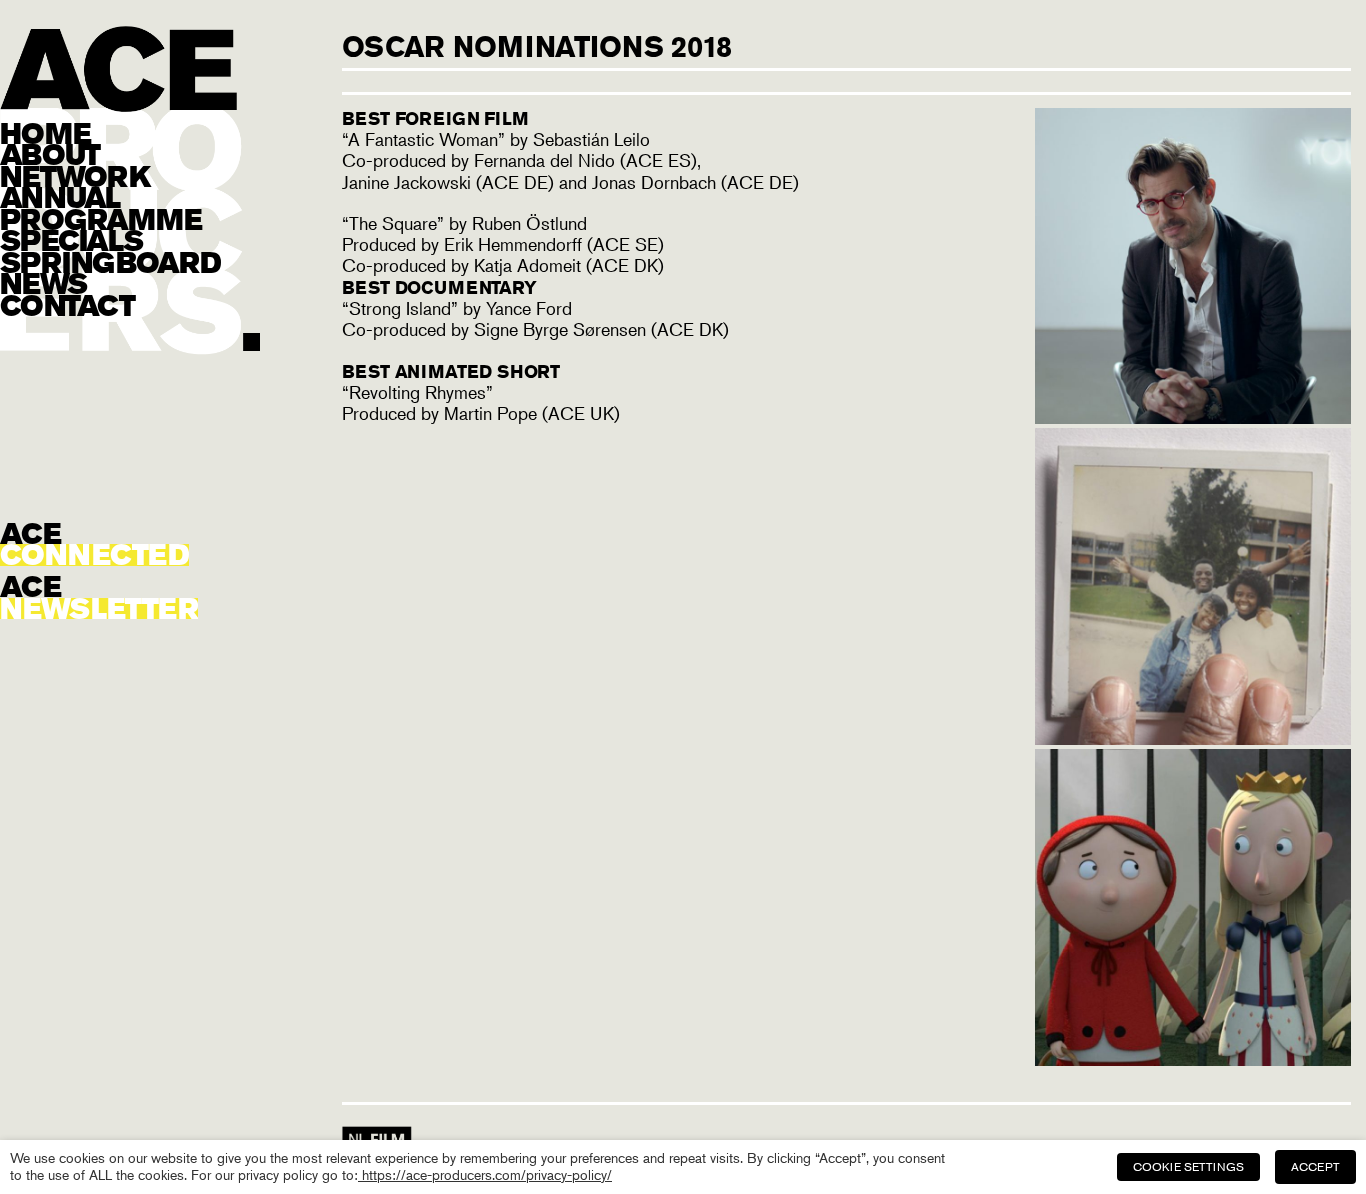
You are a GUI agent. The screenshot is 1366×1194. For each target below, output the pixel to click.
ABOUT (49, 155)
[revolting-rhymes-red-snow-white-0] (1193, 1059)
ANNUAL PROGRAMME (101, 208)
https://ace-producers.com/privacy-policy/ (485, 1174)
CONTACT (67, 306)
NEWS (43, 284)
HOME (45, 134)
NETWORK (74, 177)
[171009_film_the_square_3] (1193, 417)
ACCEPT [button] (1315, 1166)
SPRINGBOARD (110, 263)
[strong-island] (1193, 738)
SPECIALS (71, 241)
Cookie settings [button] (1188, 1166)
